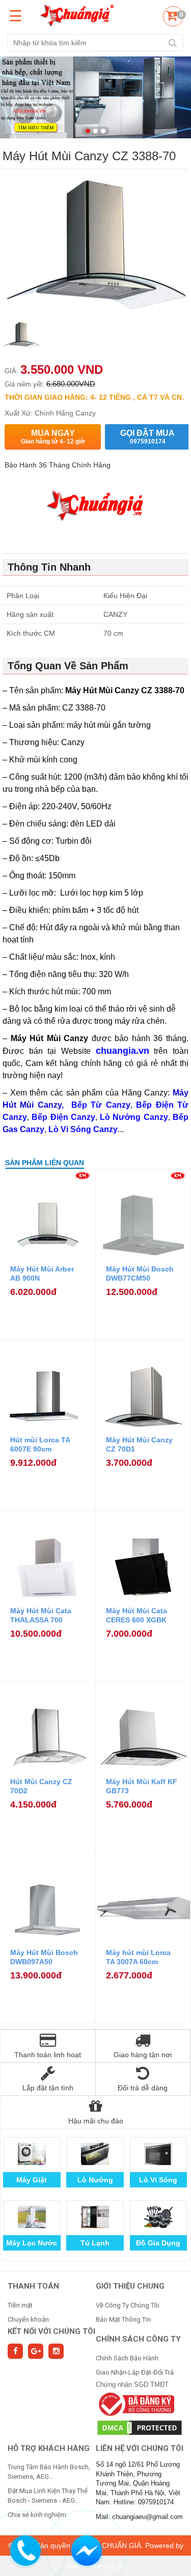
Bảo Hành (32, 2180)
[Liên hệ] (26, 2549)
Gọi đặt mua (147, 437)
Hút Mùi (95, 2243)
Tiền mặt (20, 2305)
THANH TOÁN (33, 2286)
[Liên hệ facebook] (87, 2549)
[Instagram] (56, 2351)
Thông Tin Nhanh (49, 567)
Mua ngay (53, 437)
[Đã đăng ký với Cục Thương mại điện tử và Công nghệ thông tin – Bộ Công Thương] (135, 2404)
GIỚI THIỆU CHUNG (130, 2286)
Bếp (95, 2180)
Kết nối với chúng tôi (51, 2331)
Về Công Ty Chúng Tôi (128, 2305)
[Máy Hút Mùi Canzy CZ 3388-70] (21, 338)
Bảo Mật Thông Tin (123, 2319)
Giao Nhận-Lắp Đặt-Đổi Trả (135, 2372)
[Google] (36, 2351)
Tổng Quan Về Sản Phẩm (68, 666)
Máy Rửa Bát (158, 2243)
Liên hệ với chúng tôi (140, 2448)
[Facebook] (15, 2351)
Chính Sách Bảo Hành (127, 2358)
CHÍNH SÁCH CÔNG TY (138, 2339)
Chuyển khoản (28, 2319)
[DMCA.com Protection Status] (140, 2427)
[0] (172, 18)
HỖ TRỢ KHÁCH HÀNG (49, 2448)
